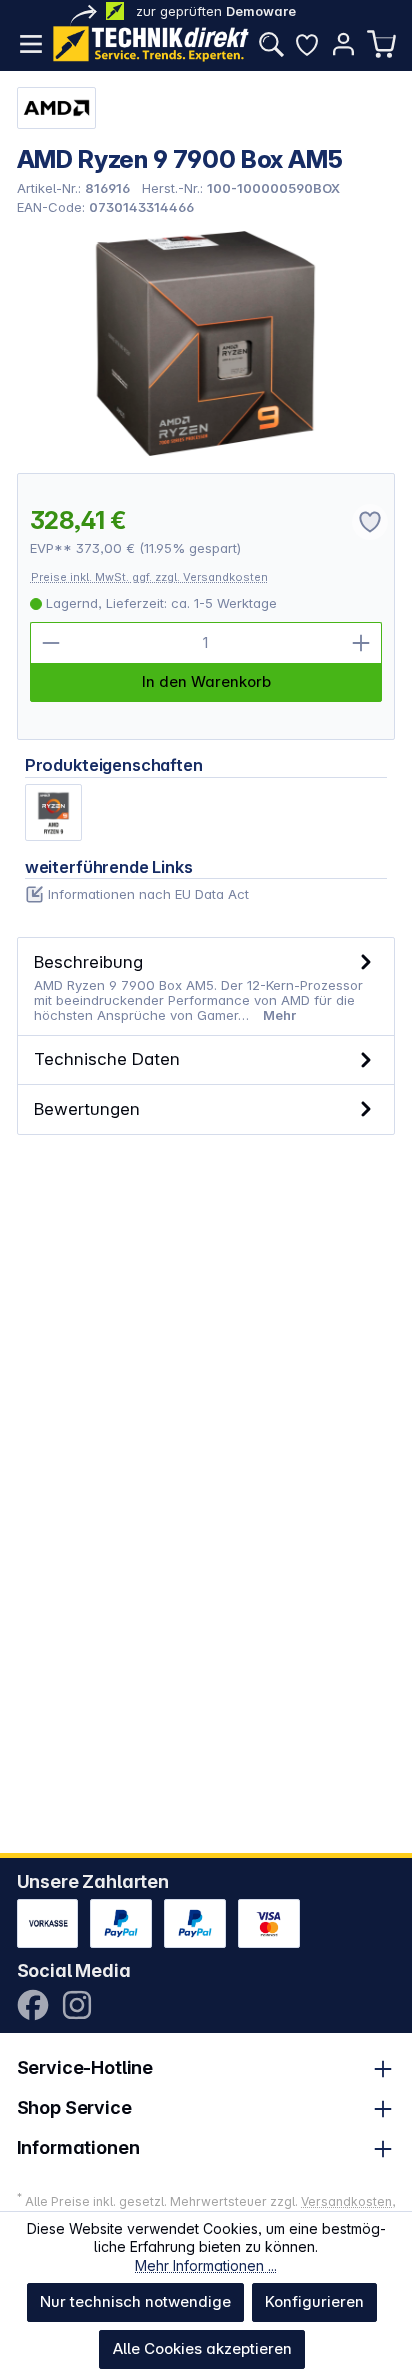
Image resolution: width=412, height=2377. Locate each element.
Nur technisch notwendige (135, 2301)
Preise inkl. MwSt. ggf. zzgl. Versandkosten (149, 577)
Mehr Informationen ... (206, 2265)
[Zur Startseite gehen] (151, 44)
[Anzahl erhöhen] (361, 643)
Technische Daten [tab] (107, 1058)
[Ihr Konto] (343, 44)
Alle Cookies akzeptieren (202, 2348)
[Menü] (31, 44)
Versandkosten (346, 2201)
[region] (206, 343)
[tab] (206, 986)
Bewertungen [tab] (87, 1108)
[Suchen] (271, 44)
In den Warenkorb (206, 681)
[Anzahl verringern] (51, 643)
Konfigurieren (314, 2301)
